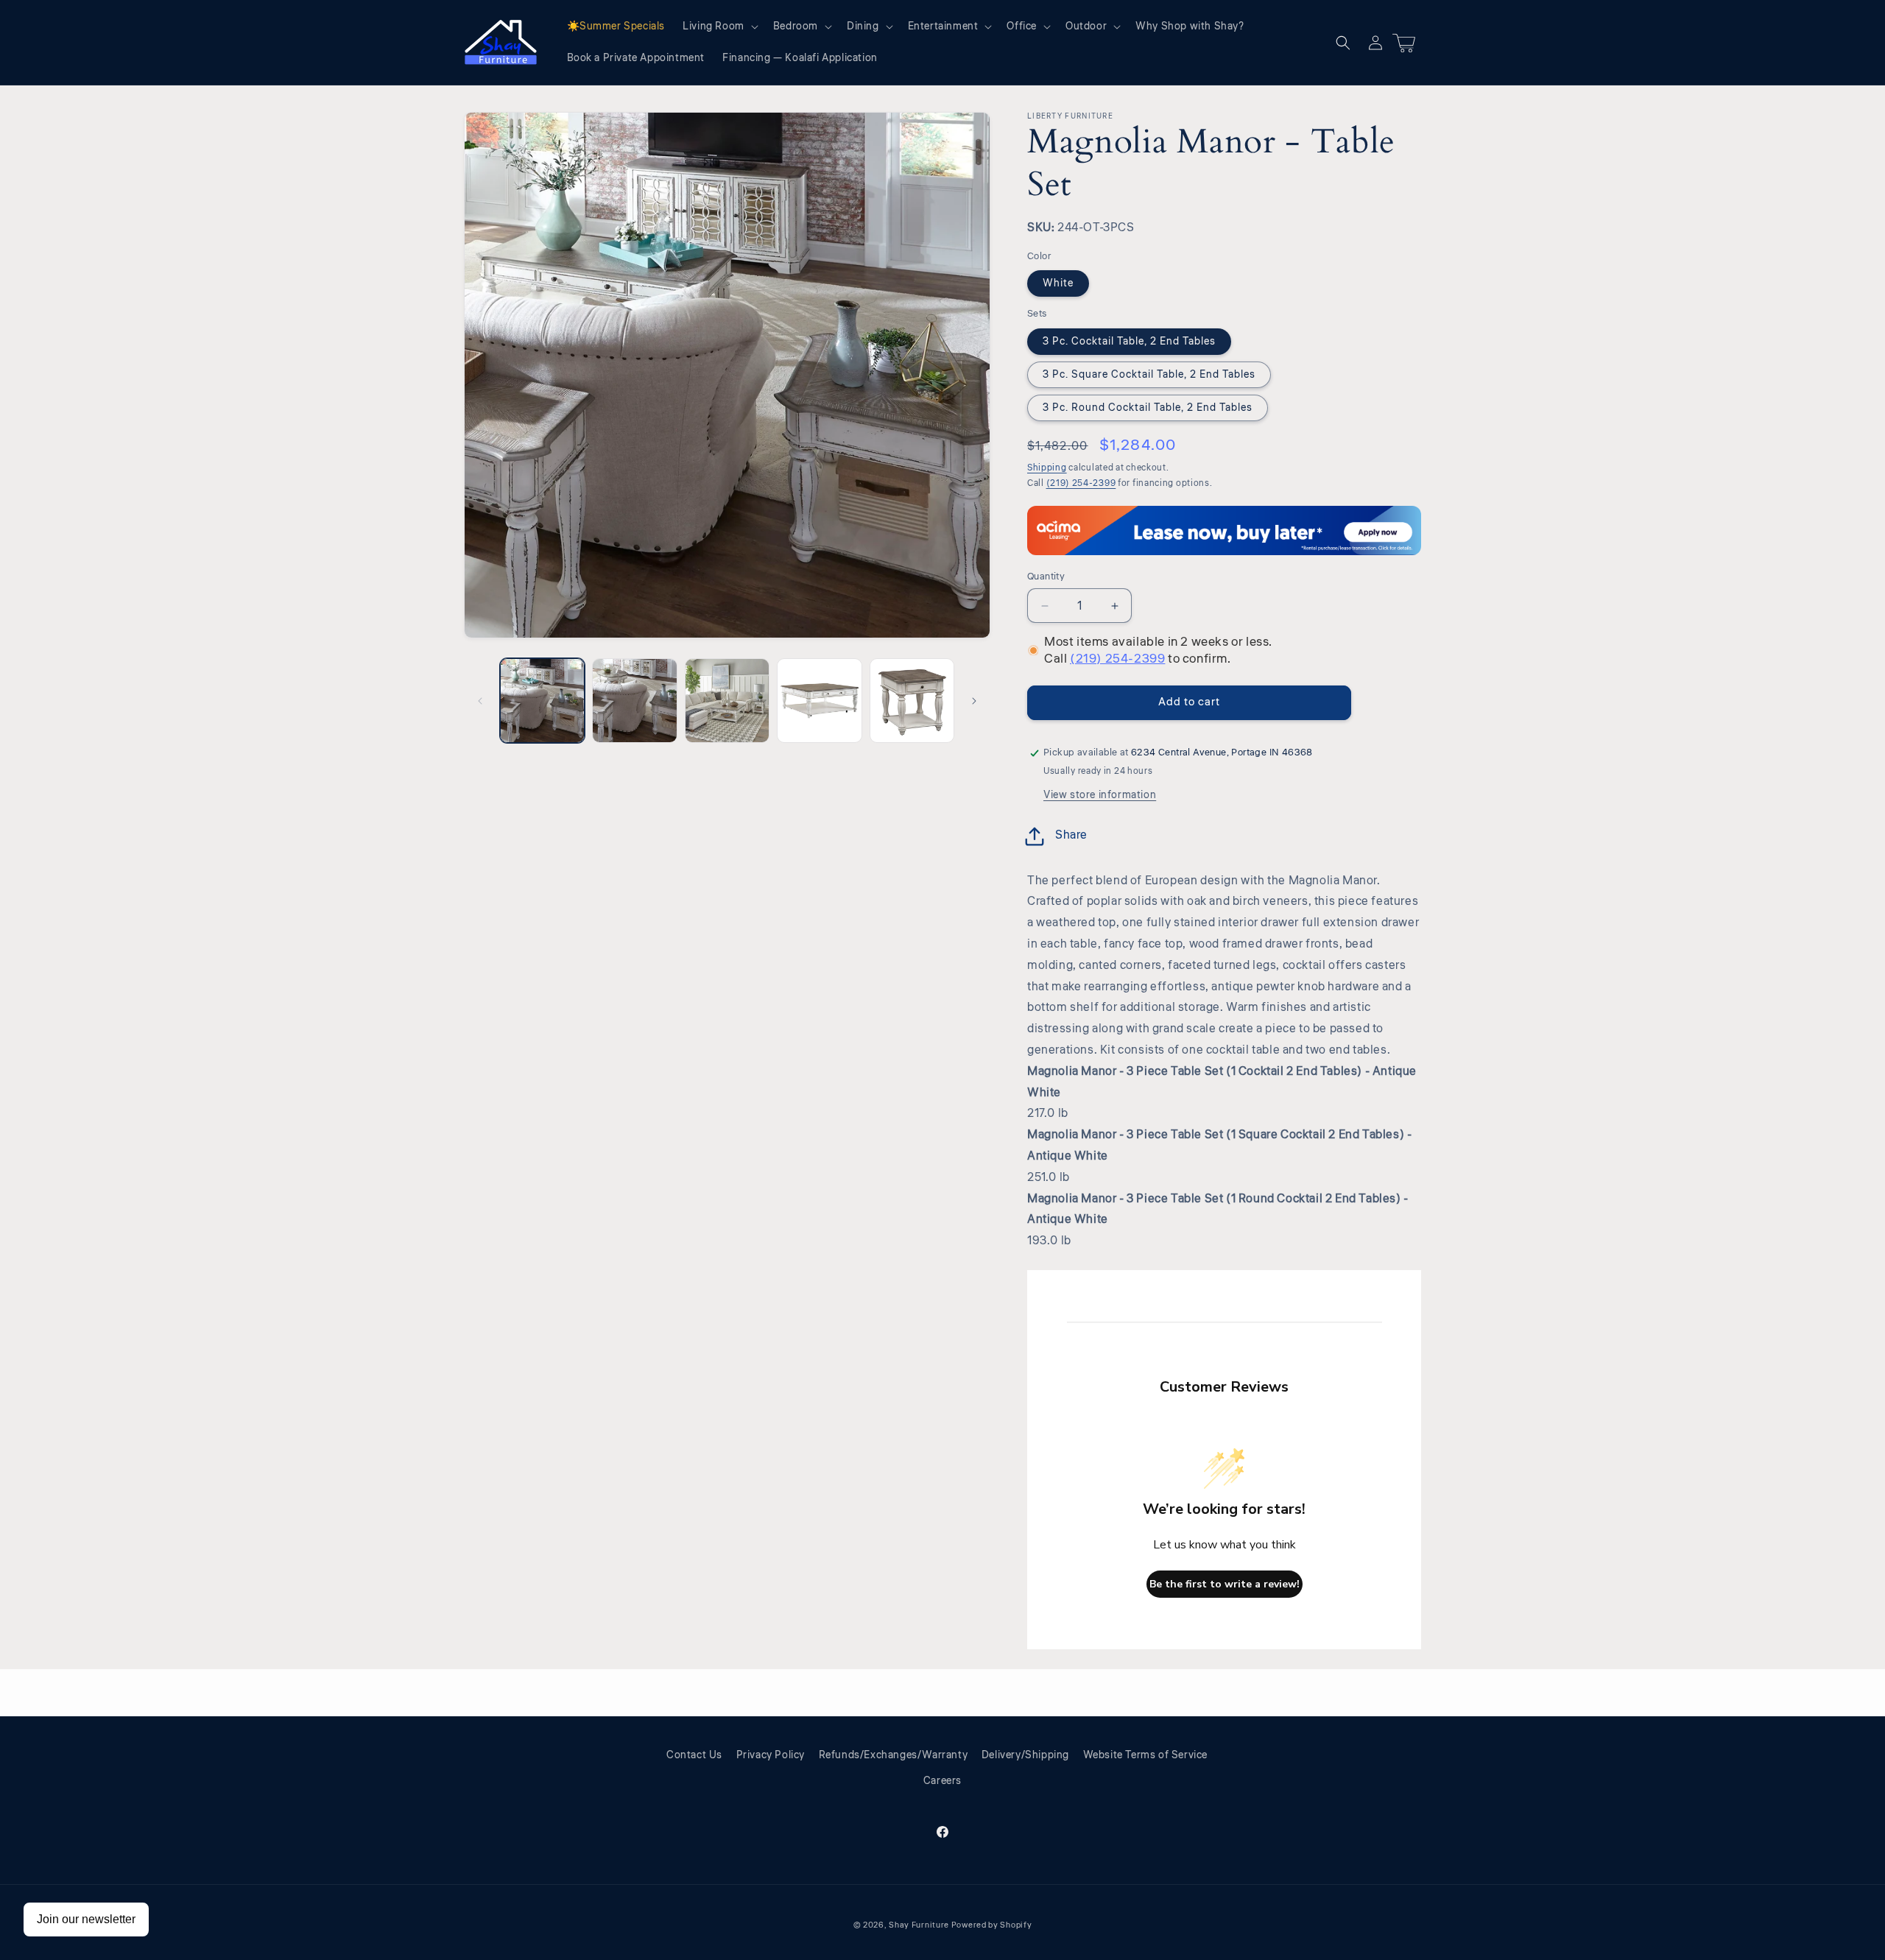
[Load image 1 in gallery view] (542, 701)
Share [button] (1071, 835)
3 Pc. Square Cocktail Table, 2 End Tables (1149, 375)
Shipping (1047, 468)
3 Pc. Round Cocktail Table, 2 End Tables (1148, 408)
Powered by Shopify (992, 1925)
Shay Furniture (919, 1925)
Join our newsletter (86, 1919)
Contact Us (694, 1755)
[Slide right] (974, 701)
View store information (1100, 795)
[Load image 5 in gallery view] (912, 701)
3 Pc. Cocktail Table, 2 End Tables (1129, 342)
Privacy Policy (771, 1755)
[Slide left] (480, 701)
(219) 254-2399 (1081, 483)
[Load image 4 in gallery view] (819, 701)
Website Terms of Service (1145, 1755)
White (1058, 283)
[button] (719, 27)
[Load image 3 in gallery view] (727, 701)
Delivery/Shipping (1025, 1755)
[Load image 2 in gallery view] (634, 701)
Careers (942, 1781)
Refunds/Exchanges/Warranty (894, 1755)
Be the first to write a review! (1225, 1584)
